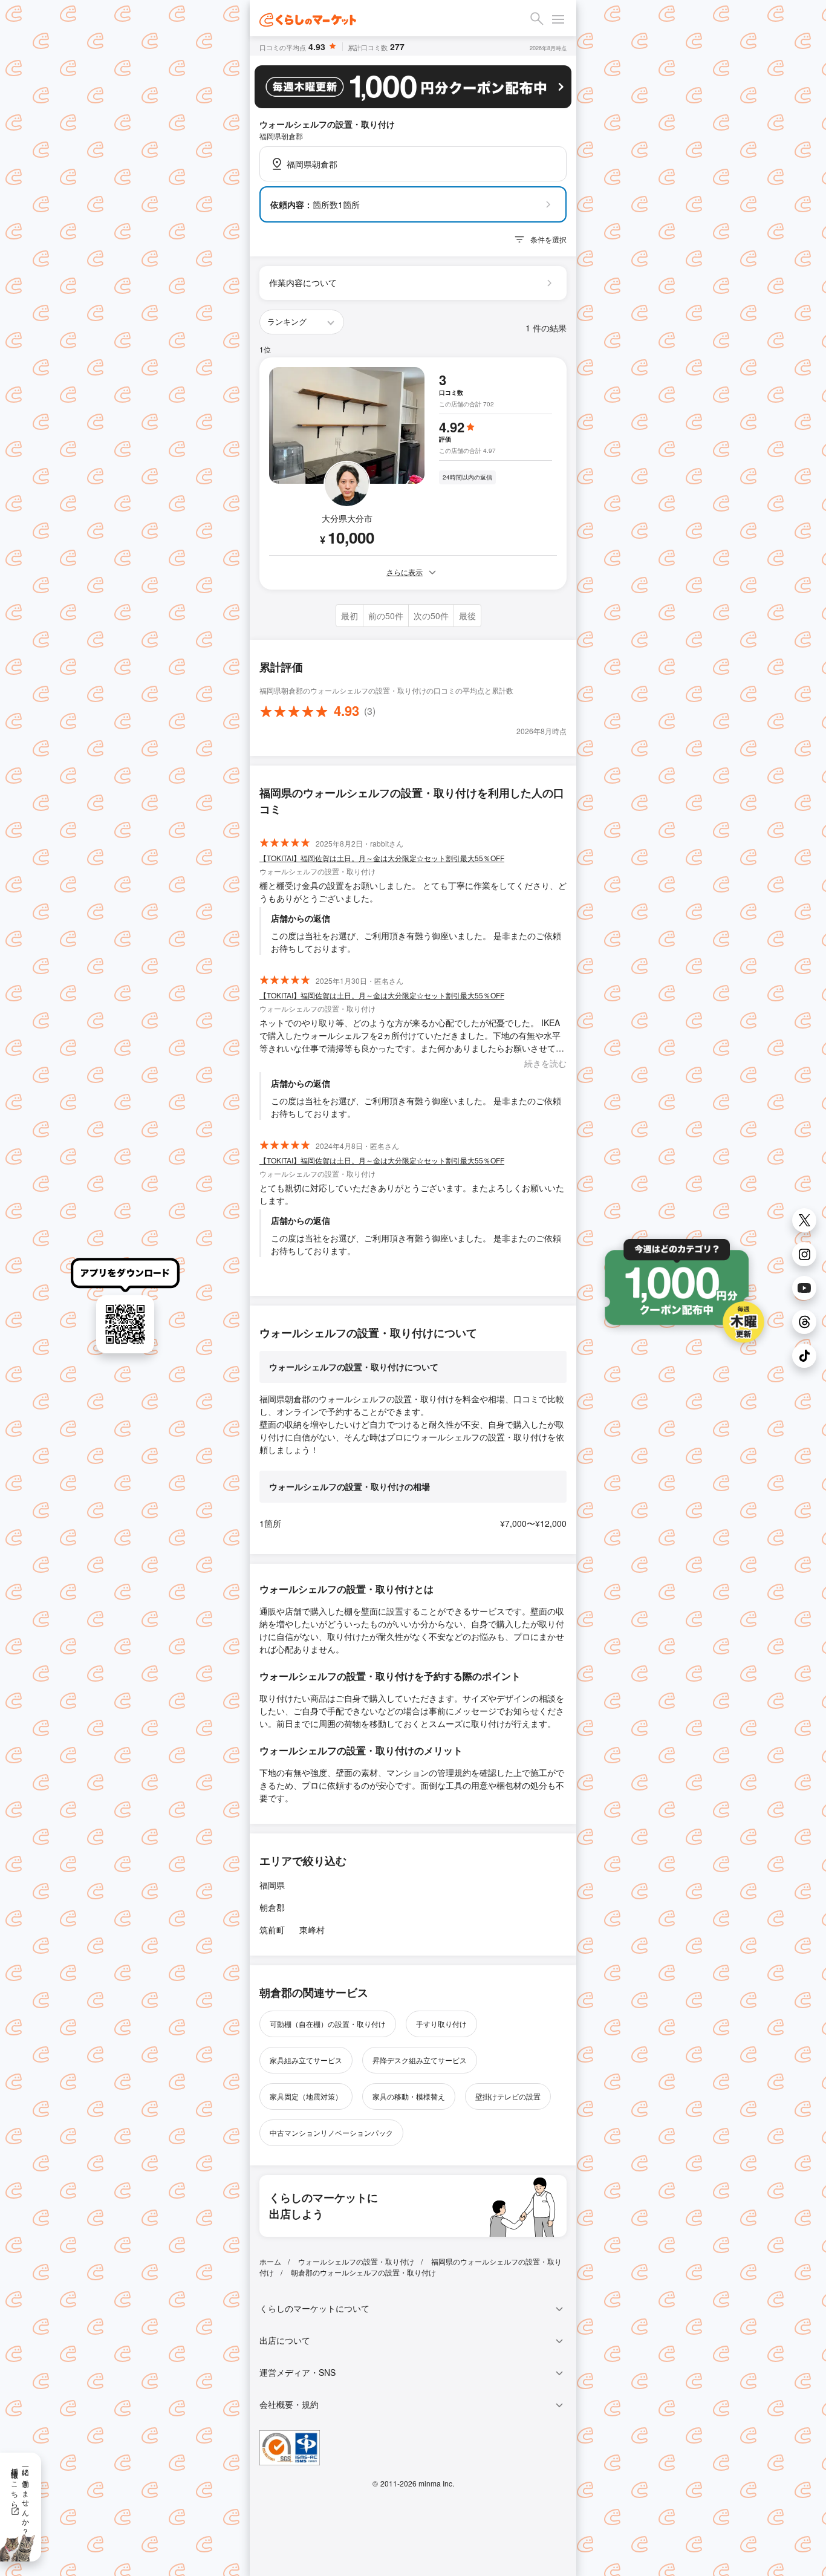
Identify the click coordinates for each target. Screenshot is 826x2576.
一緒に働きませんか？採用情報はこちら (21, 2497)
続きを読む (545, 1063)
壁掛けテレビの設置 (508, 2096)
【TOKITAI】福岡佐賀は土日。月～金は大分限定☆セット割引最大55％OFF (382, 858)
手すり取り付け (441, 2024)
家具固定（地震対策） (306, 2096)
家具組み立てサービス (306, 2060)
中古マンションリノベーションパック (331, 2132)
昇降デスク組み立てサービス (420, 2060)
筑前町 (272, 1930)
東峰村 (312, 1930)
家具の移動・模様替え (409, 2096)
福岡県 (272, 1885)
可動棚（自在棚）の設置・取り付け (328, 2024)
